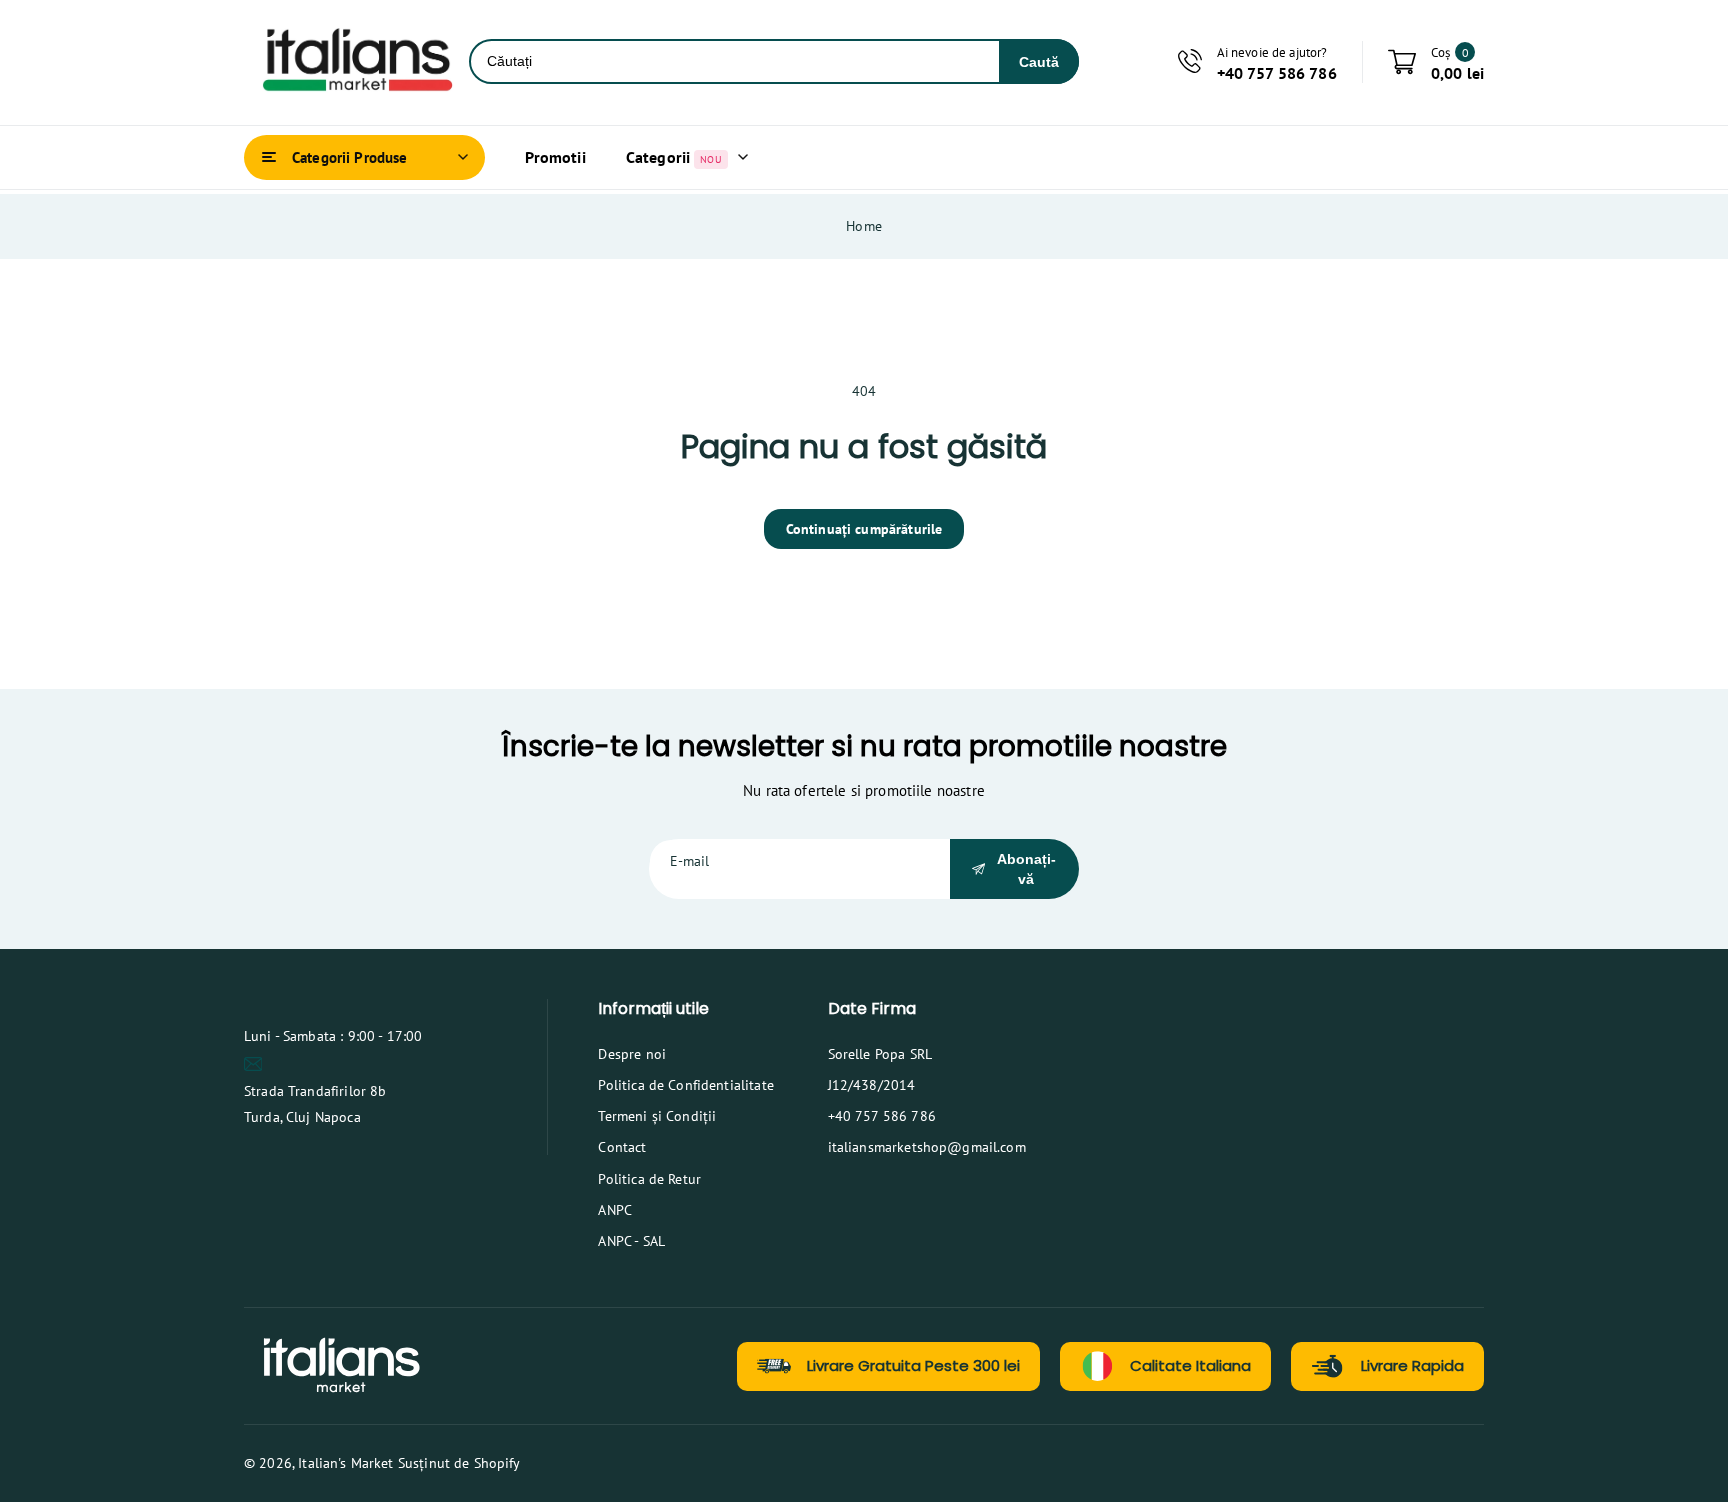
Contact (622, 1147)
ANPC (615, 1210)
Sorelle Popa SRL (880, 1054)
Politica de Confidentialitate (685, 1085)
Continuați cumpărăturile (864, 529)
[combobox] (735, 61)
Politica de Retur (649, 1179)
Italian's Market (345, 1463)
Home (864, 226)
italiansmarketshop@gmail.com (927, 1147)
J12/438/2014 (872, 1085)
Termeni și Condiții (657, 1116)
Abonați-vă (1026, 869)
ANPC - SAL (631, 1241)
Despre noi (632, 1054)
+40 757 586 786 (882, 1116)
